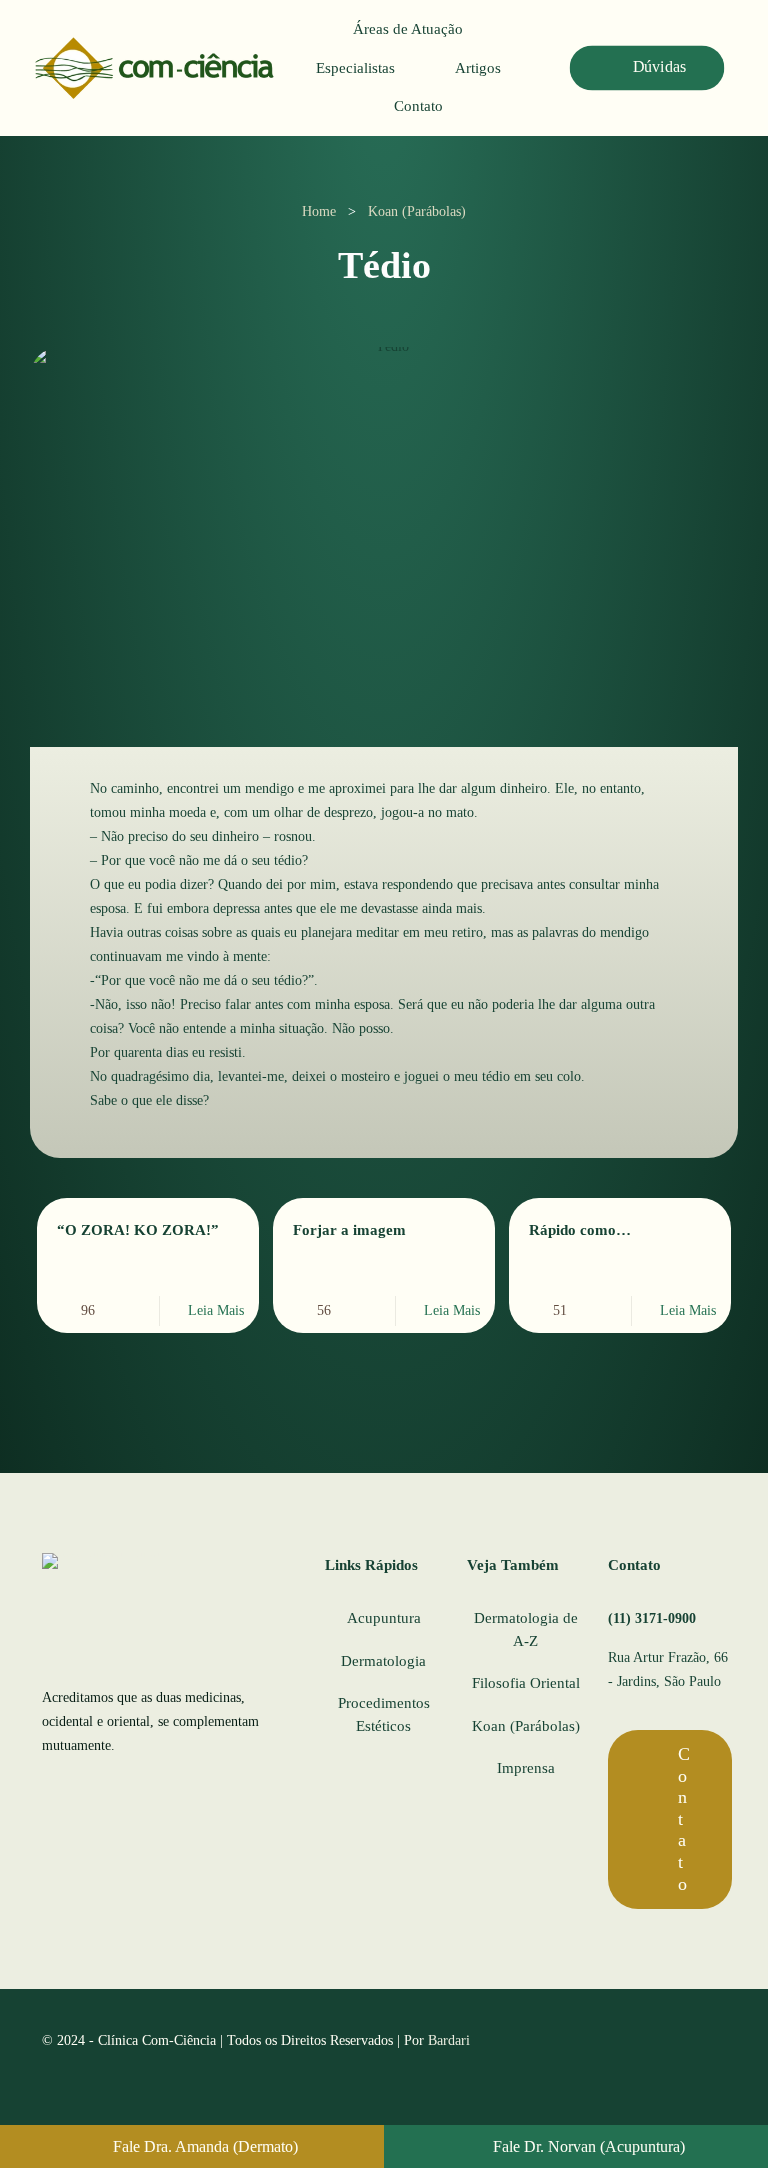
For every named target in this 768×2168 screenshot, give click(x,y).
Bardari (449, 2040)
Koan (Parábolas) (417, 211)
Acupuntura (384, 1618)
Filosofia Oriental (526, 1683)
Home (319, 211)
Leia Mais (216, 1310)
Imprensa (526, 1768)
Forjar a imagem (349, 1230)
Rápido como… (580, 1230)
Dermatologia (383, 1661)
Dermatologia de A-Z (526, 1629)
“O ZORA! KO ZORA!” (138, 1230)
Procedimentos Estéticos (384, 1714)
